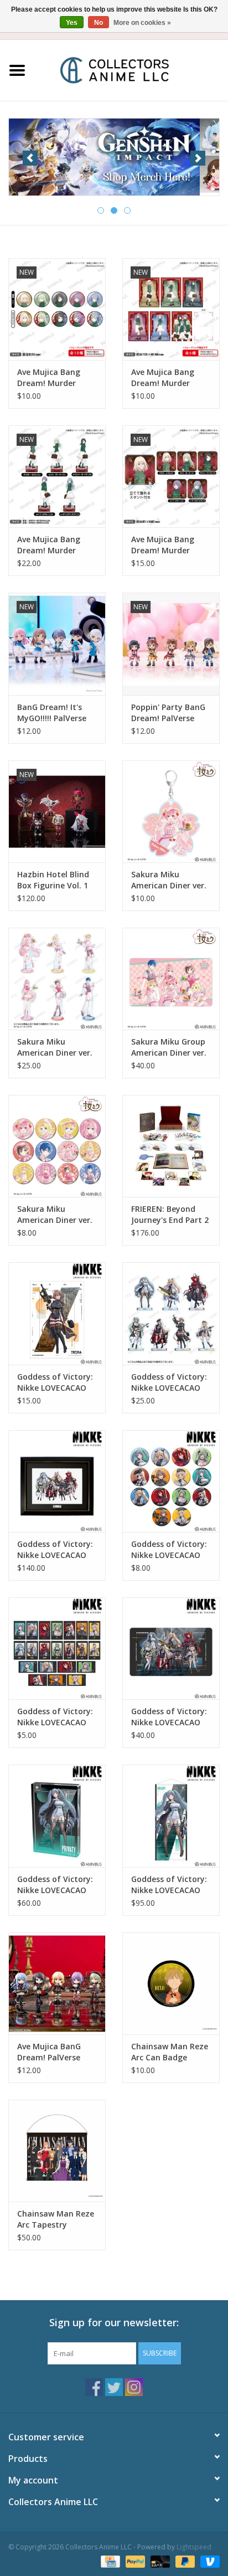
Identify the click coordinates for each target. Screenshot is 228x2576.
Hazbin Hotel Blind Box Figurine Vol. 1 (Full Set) (53, 880)
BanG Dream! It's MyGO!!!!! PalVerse (52, 713)
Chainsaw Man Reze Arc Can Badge (170, 2052)
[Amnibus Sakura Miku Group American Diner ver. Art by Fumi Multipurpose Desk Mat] (171, 979)
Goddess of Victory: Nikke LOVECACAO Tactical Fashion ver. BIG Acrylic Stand (171, 1382)
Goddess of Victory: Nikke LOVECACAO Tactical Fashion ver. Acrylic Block (57, 1885)
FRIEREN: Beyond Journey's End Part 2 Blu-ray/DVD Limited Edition (170, 1215)
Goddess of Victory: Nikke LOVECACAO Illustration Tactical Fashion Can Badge (170, 1550)
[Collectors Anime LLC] (131, 70)
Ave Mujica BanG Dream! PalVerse (49, 2052)
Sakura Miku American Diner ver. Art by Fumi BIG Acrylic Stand (55, 1047)
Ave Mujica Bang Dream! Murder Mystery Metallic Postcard (164, 378)
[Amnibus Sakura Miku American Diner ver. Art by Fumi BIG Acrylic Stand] (57, 979)
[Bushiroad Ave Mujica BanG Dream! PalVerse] (57, 1983)
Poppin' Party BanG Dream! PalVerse (168, 713)
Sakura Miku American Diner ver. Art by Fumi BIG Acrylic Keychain (169, 880)
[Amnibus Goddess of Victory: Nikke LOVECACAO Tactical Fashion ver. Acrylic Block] (57, 1816)
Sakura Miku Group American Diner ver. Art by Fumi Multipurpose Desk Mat (169, 1047)
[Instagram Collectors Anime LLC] (134, 2387)
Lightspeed (194, 2547)
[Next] (198, 158)
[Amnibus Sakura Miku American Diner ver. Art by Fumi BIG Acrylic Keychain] (171, 811)
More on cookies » (142, 23)
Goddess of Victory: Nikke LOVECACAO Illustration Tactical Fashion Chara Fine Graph (56, 1550)
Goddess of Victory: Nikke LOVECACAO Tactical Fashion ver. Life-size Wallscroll (171, 1885)
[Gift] (114, 156)
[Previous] (30, 158)
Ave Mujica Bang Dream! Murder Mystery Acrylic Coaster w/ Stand (165, 545)
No (99, 23)
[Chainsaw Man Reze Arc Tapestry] (57, 2151)
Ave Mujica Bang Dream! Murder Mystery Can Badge (55, 378)
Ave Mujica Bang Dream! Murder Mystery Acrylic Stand (49, 545)
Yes (72, 23)
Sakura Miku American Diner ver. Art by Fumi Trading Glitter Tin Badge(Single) (56, 1215)
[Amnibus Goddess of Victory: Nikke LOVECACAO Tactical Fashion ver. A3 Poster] (57, 1313)
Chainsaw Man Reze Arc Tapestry (56, 2219)
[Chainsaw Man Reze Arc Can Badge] (171, 1983)
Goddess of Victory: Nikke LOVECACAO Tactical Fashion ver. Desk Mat (171, 1717)
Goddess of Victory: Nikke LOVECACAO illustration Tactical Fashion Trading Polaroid (56, 1717)
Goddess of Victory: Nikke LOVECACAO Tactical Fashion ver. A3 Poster (57, 1382)
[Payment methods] (109, 2561)
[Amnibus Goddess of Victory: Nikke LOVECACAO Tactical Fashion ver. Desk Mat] (171, 1648)
